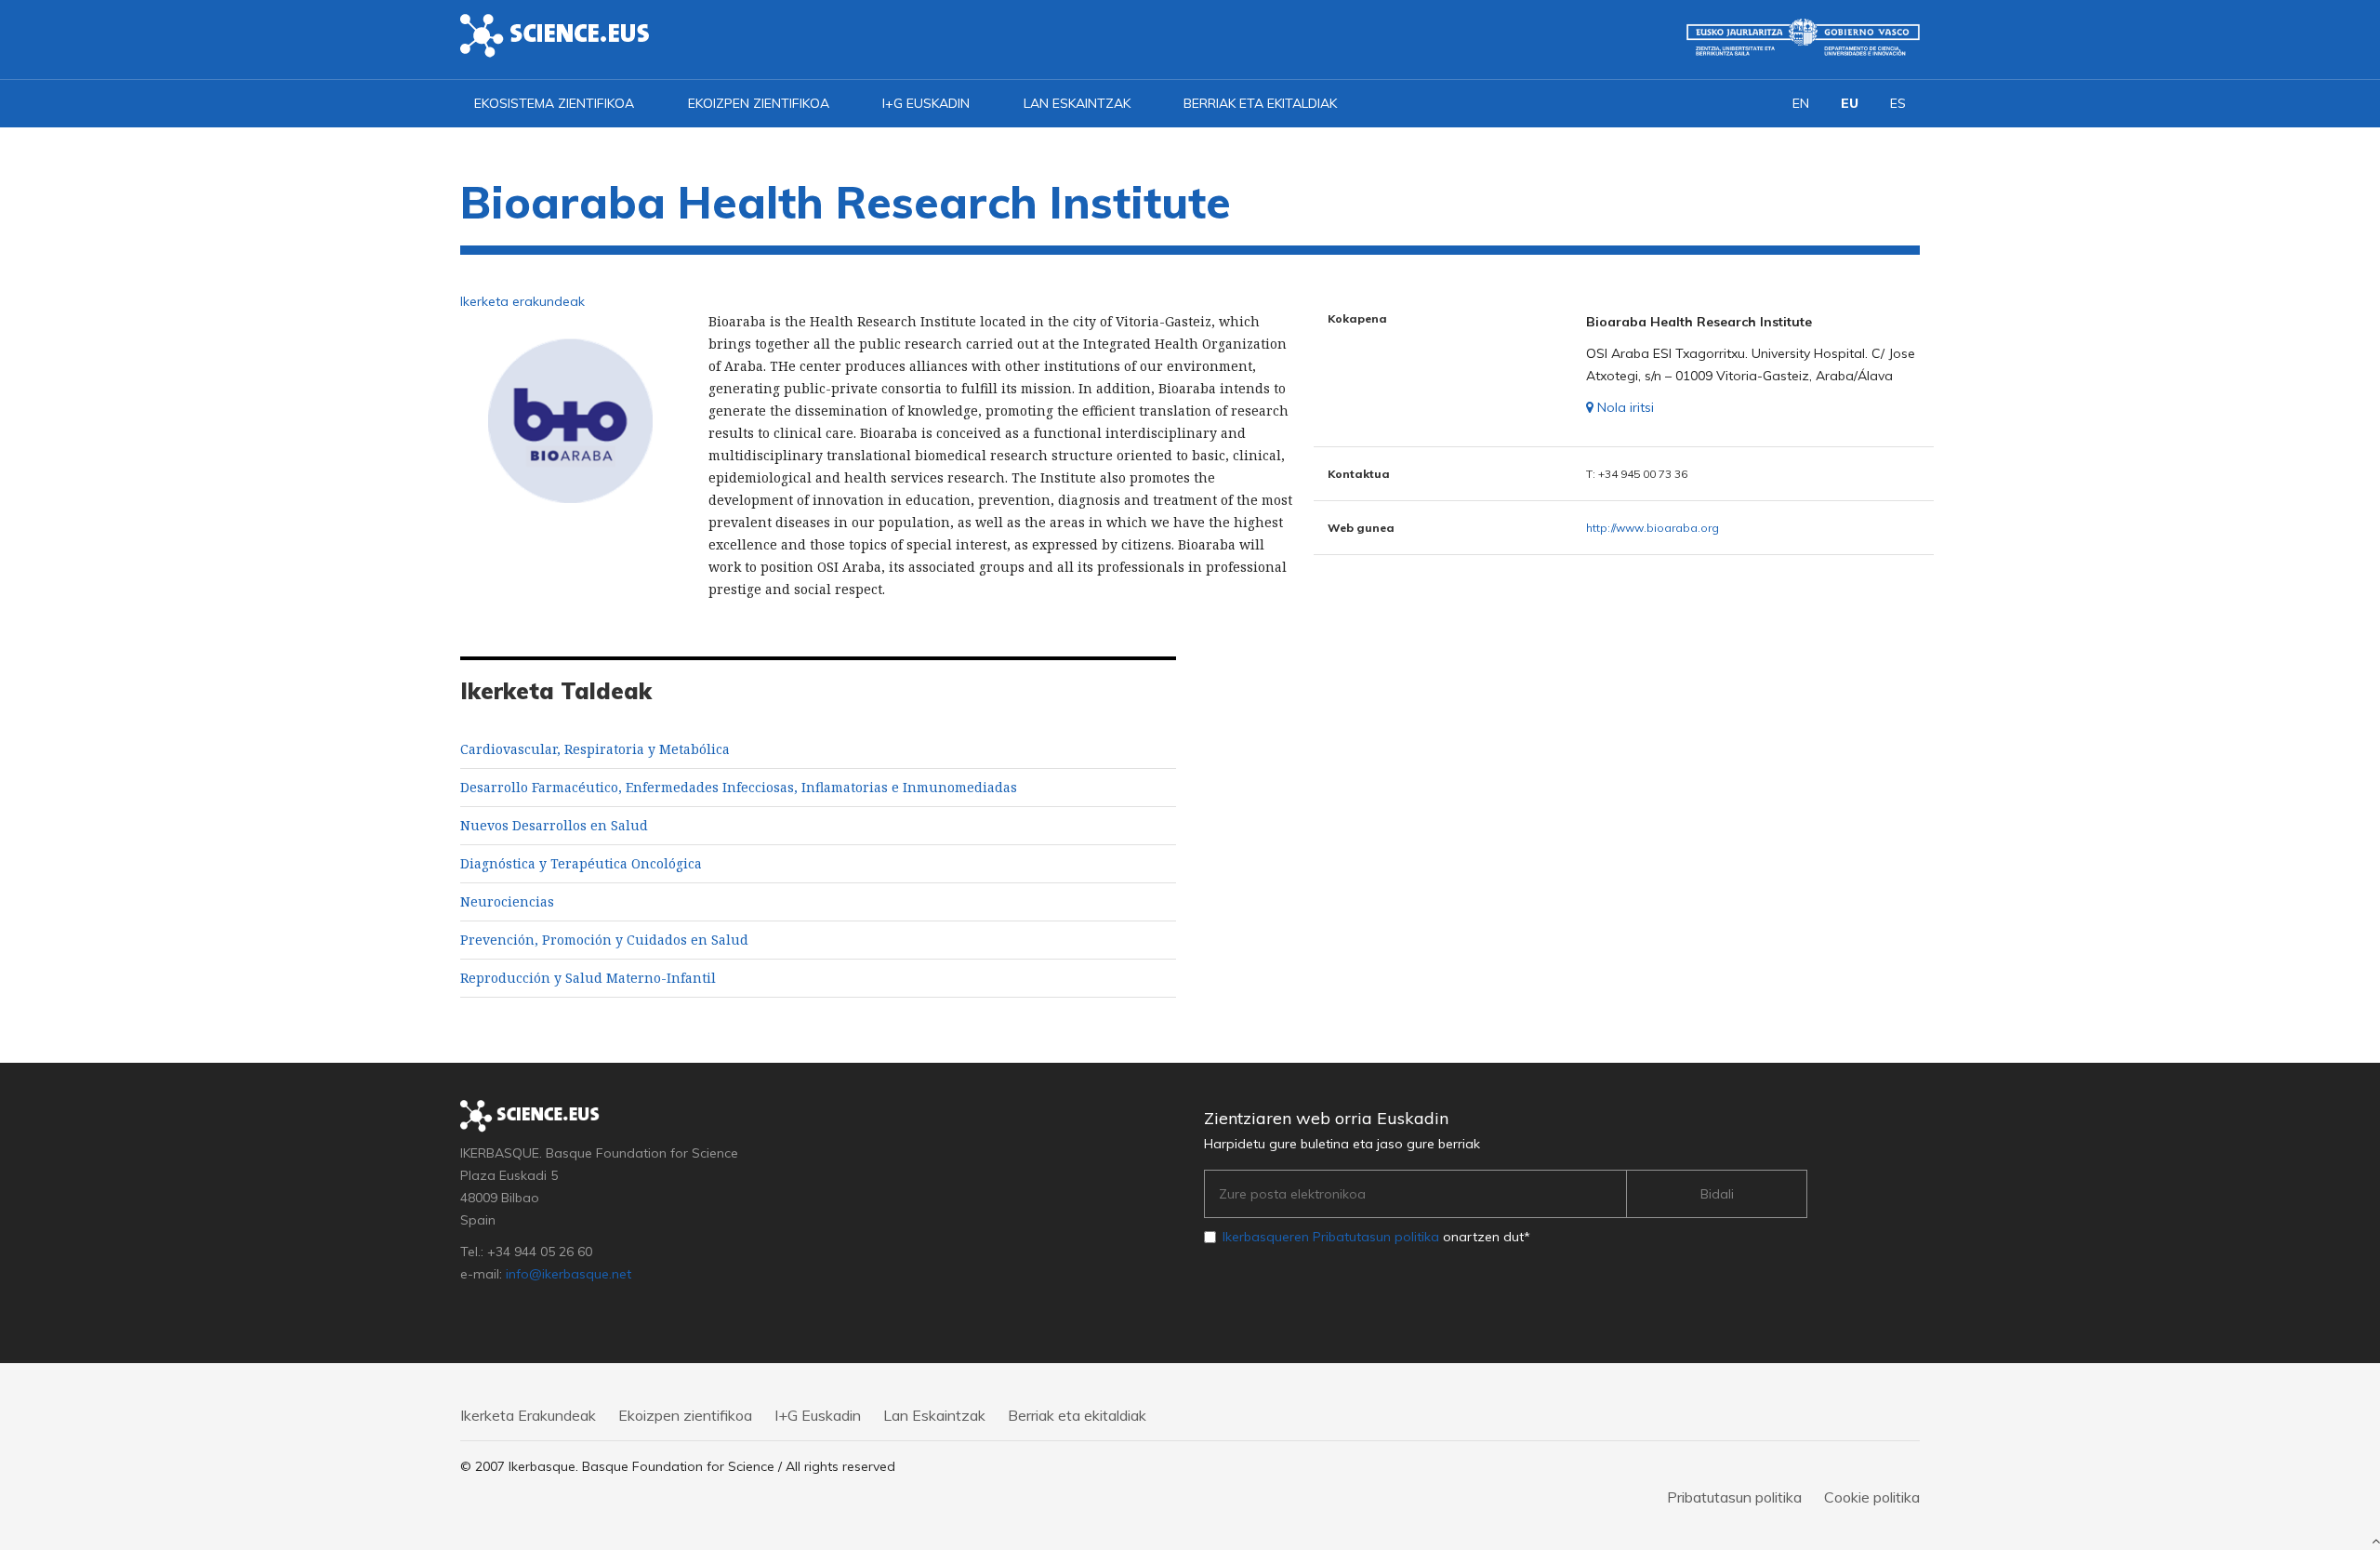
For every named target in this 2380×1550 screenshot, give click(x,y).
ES (1898, 103)
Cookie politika (1872, 1497)
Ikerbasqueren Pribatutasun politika (1331, 1237)
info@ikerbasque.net (569, 1274)
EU (1850, 103)
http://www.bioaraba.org (1653, 528)
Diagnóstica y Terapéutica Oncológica (581, 863)
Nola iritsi (1624, 407)
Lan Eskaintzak (1077, 103)
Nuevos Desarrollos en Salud (554, 825)
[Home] (555, 34)
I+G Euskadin (926, 103)
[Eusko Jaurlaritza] (1803, 37)
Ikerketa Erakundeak (528, 1415)
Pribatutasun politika (1734, 1497)
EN (1801, 103)
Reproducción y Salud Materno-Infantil (588, 978)
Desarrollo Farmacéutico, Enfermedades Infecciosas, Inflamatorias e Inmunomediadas (739, 787)
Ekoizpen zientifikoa (759, 103)
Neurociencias (507, 901)
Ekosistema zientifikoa (554, 103)
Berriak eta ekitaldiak (1260, 103)
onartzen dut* (1376, 1237)
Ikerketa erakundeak (522, 301)
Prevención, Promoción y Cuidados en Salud (604, 940)
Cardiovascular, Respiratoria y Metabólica (595, 749)
